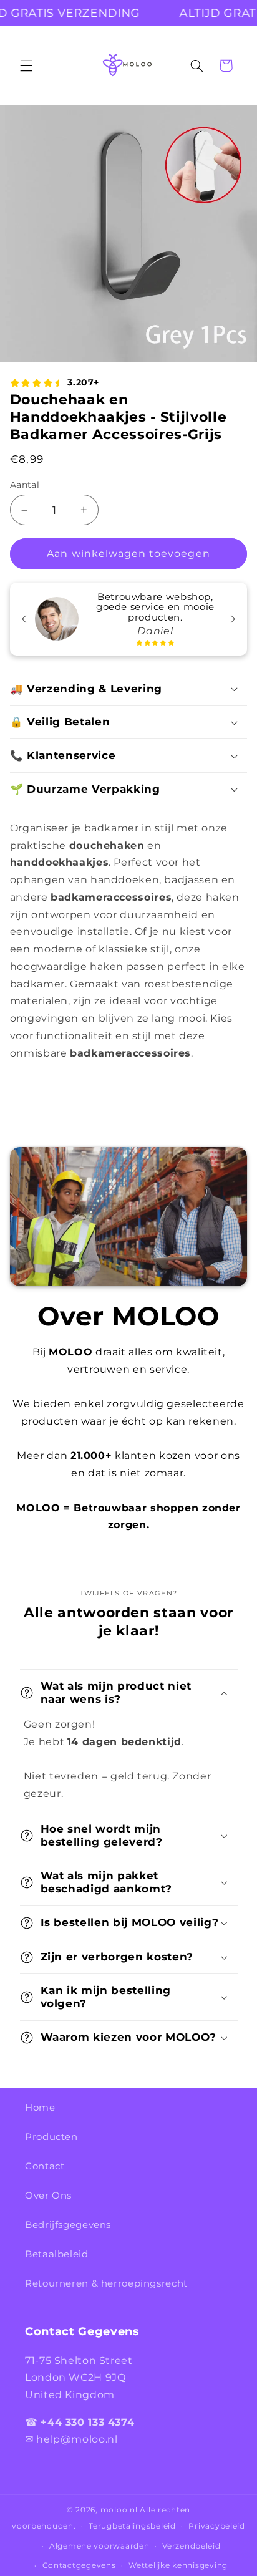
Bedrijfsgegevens (68, 2225)
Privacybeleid (217, 2526)
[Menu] (26, 65)
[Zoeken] (196, 65)
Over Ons (48, 2196)
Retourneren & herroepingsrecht (106, 2283)
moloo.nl (119, 2510)
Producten (51, 2137)
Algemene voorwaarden (99, 2546)
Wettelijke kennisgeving (178, 2565)
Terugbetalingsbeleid (132, 2526)
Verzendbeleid (192, 2546)
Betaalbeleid (57, 2254)
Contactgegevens (79, 2565)
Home (40, 2108)
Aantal (25, 485)
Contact (45, 2166)
